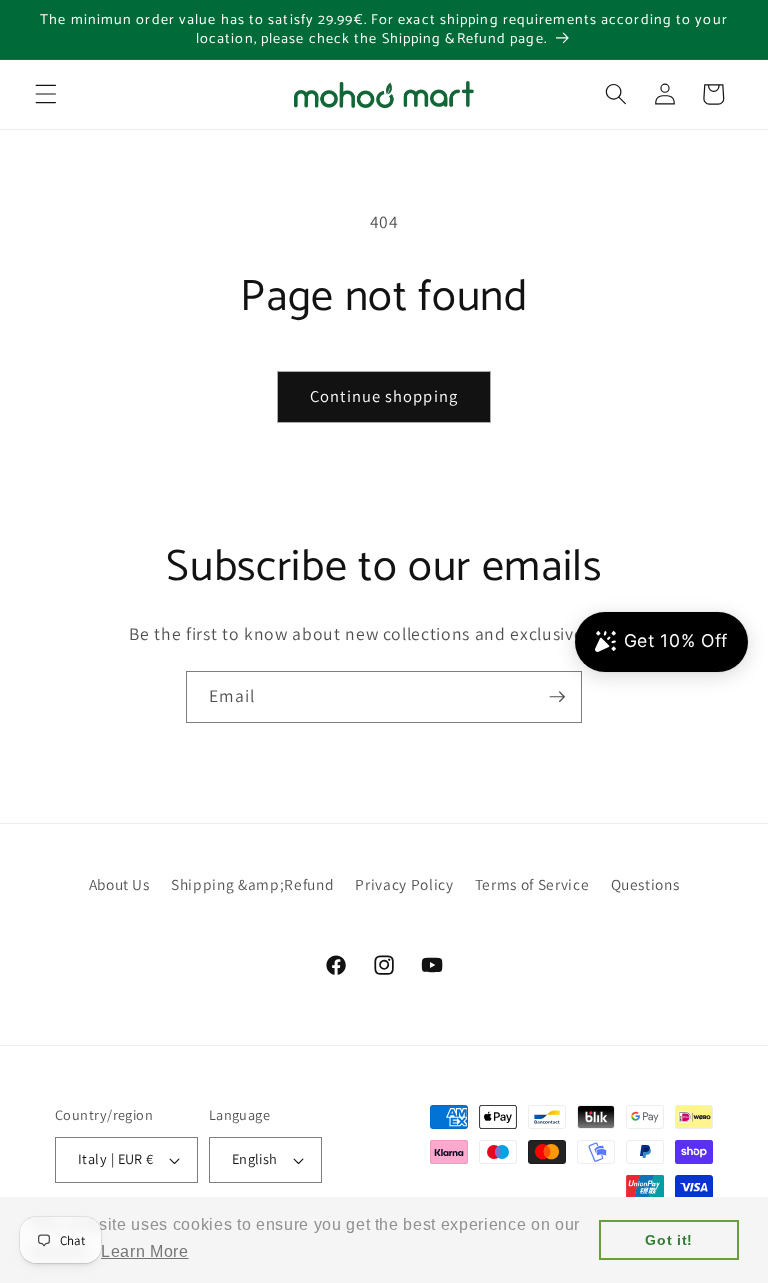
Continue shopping (384, 396)
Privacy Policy (404, 884)
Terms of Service (532, 884)
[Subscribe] (557, 697)
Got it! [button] (669, 1240)
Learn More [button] (145, 1251)
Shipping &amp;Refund (252, 884)
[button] (46, 94)
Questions (645, 884)
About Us (119, 884)
